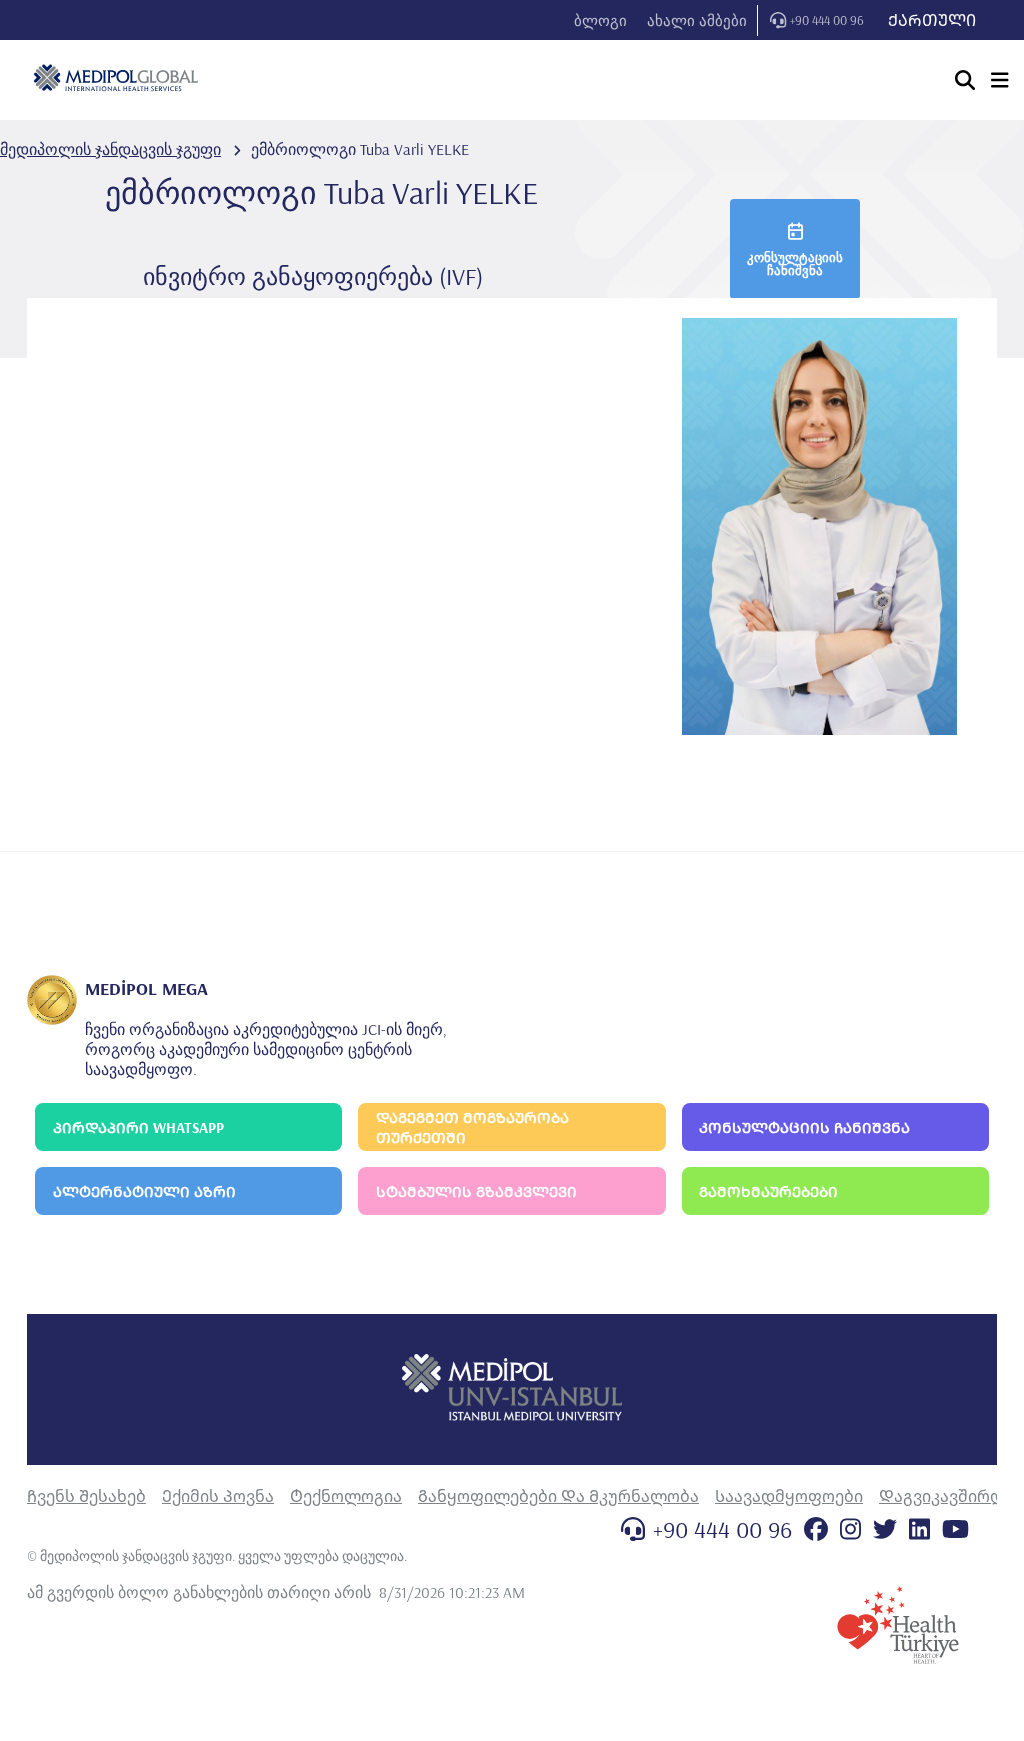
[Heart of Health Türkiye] (898, 1625)
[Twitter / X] (885, 1529)
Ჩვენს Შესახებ (86, 1496)
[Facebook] (816, 1529)
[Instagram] (850, 1529)
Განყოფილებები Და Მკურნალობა (558, 1496)
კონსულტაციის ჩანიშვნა (795, 263)
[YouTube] (955, 1529)
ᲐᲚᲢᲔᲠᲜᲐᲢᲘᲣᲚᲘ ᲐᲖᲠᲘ (144, 1191)
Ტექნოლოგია (346, 1496)
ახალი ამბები (697, 20)
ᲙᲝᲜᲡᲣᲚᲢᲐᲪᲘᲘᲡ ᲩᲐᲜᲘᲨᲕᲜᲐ (804, 1127)
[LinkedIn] (919, 1529)
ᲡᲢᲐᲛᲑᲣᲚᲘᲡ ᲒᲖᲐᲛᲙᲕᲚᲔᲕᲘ (476, 1191)
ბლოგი (600, 20)
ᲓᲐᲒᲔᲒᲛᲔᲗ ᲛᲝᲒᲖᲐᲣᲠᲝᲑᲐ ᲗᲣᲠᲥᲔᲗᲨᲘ (472, 1127)
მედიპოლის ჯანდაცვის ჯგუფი (110, 149)
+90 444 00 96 (827, 20)
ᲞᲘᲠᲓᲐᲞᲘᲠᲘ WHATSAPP (138, 1127)
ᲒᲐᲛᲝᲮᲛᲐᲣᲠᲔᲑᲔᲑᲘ (768, 1191)
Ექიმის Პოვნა (218, 1496)
